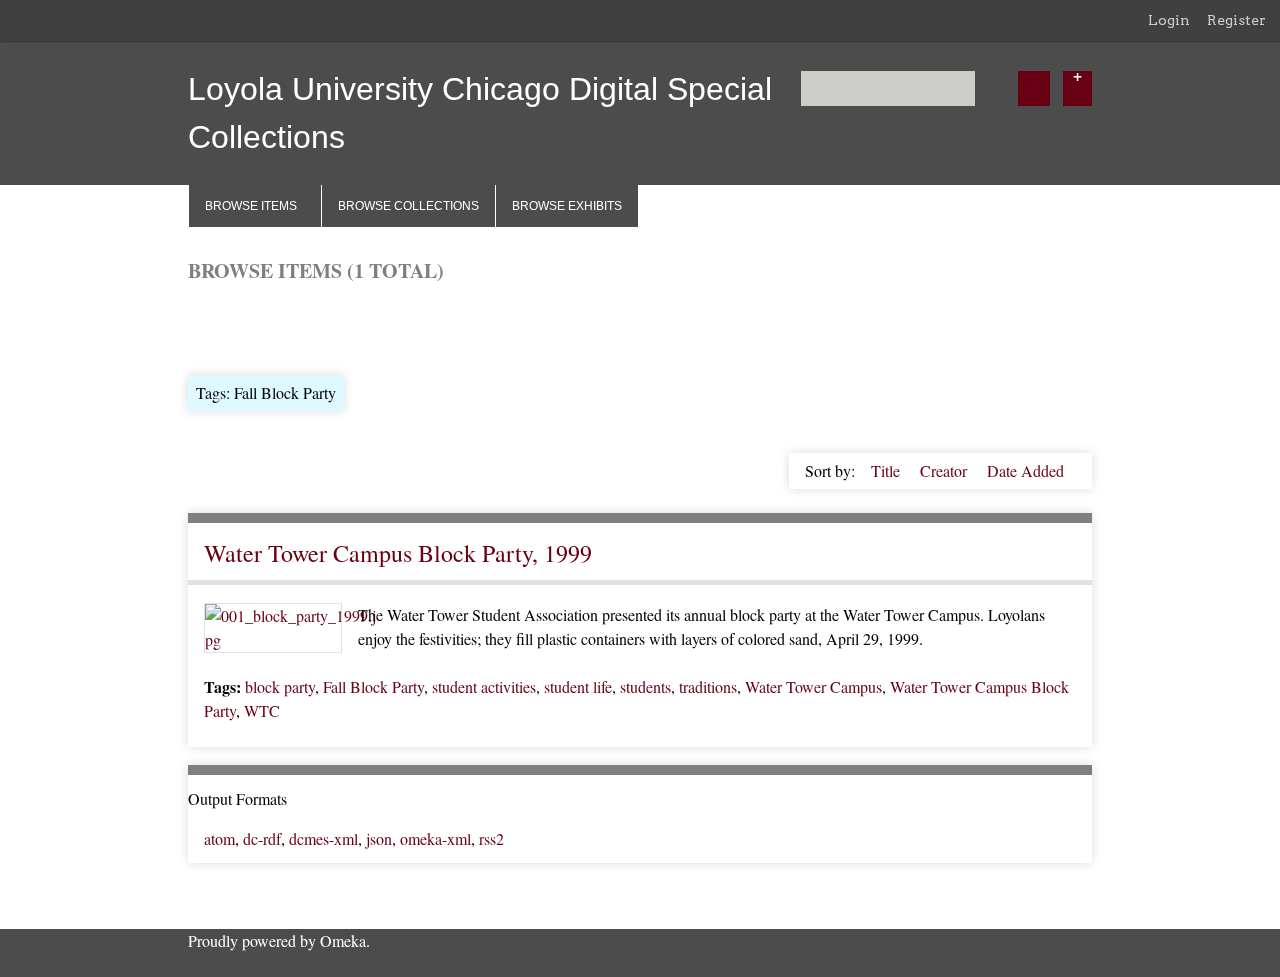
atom (219, 838)
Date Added (1025, 470)
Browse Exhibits (567, 206)
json (379, 838)
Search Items (428, 326)
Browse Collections (408, 206)
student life (578, 686)
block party (280, 686)
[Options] (1077, 88)
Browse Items (251, 206)
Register (1236, 20)
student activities (484, 686)
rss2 (491, 838)
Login (1169, 20)
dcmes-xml (323, 838)
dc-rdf (262, 838)
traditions (708, 686)
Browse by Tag (324, 326)
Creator (945, 470)
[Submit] (1034, 88)
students (645, 686)
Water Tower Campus (813, 686)
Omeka (343, 940)
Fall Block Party (373, 686)
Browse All (224, 326)
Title (887, 470)
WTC (262, 710)
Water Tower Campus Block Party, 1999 (398, 553)
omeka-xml (435, 838)
